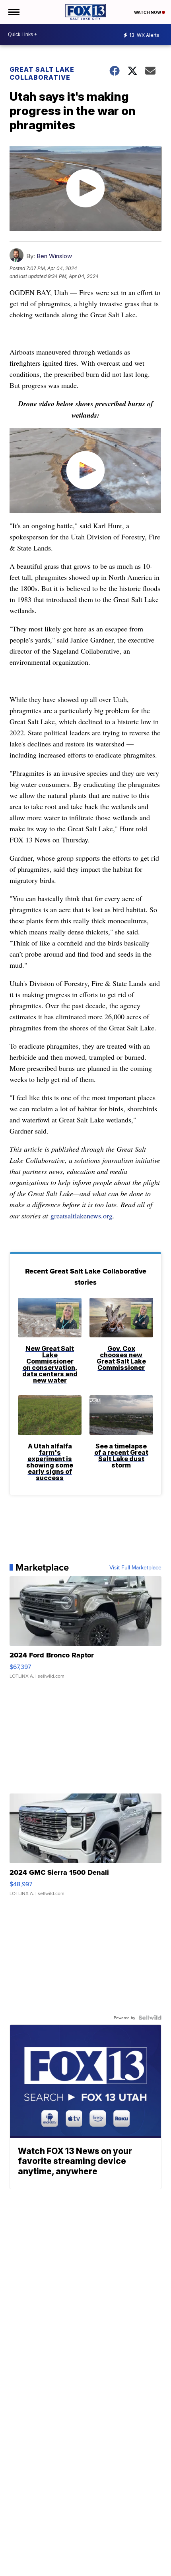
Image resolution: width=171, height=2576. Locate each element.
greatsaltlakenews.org (82, 1216)
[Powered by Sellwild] (150, 2018)
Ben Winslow (54, 256)
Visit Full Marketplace (135, 1567)
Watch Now (148, 12)
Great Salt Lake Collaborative (42, 73)
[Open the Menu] (13, 12)
